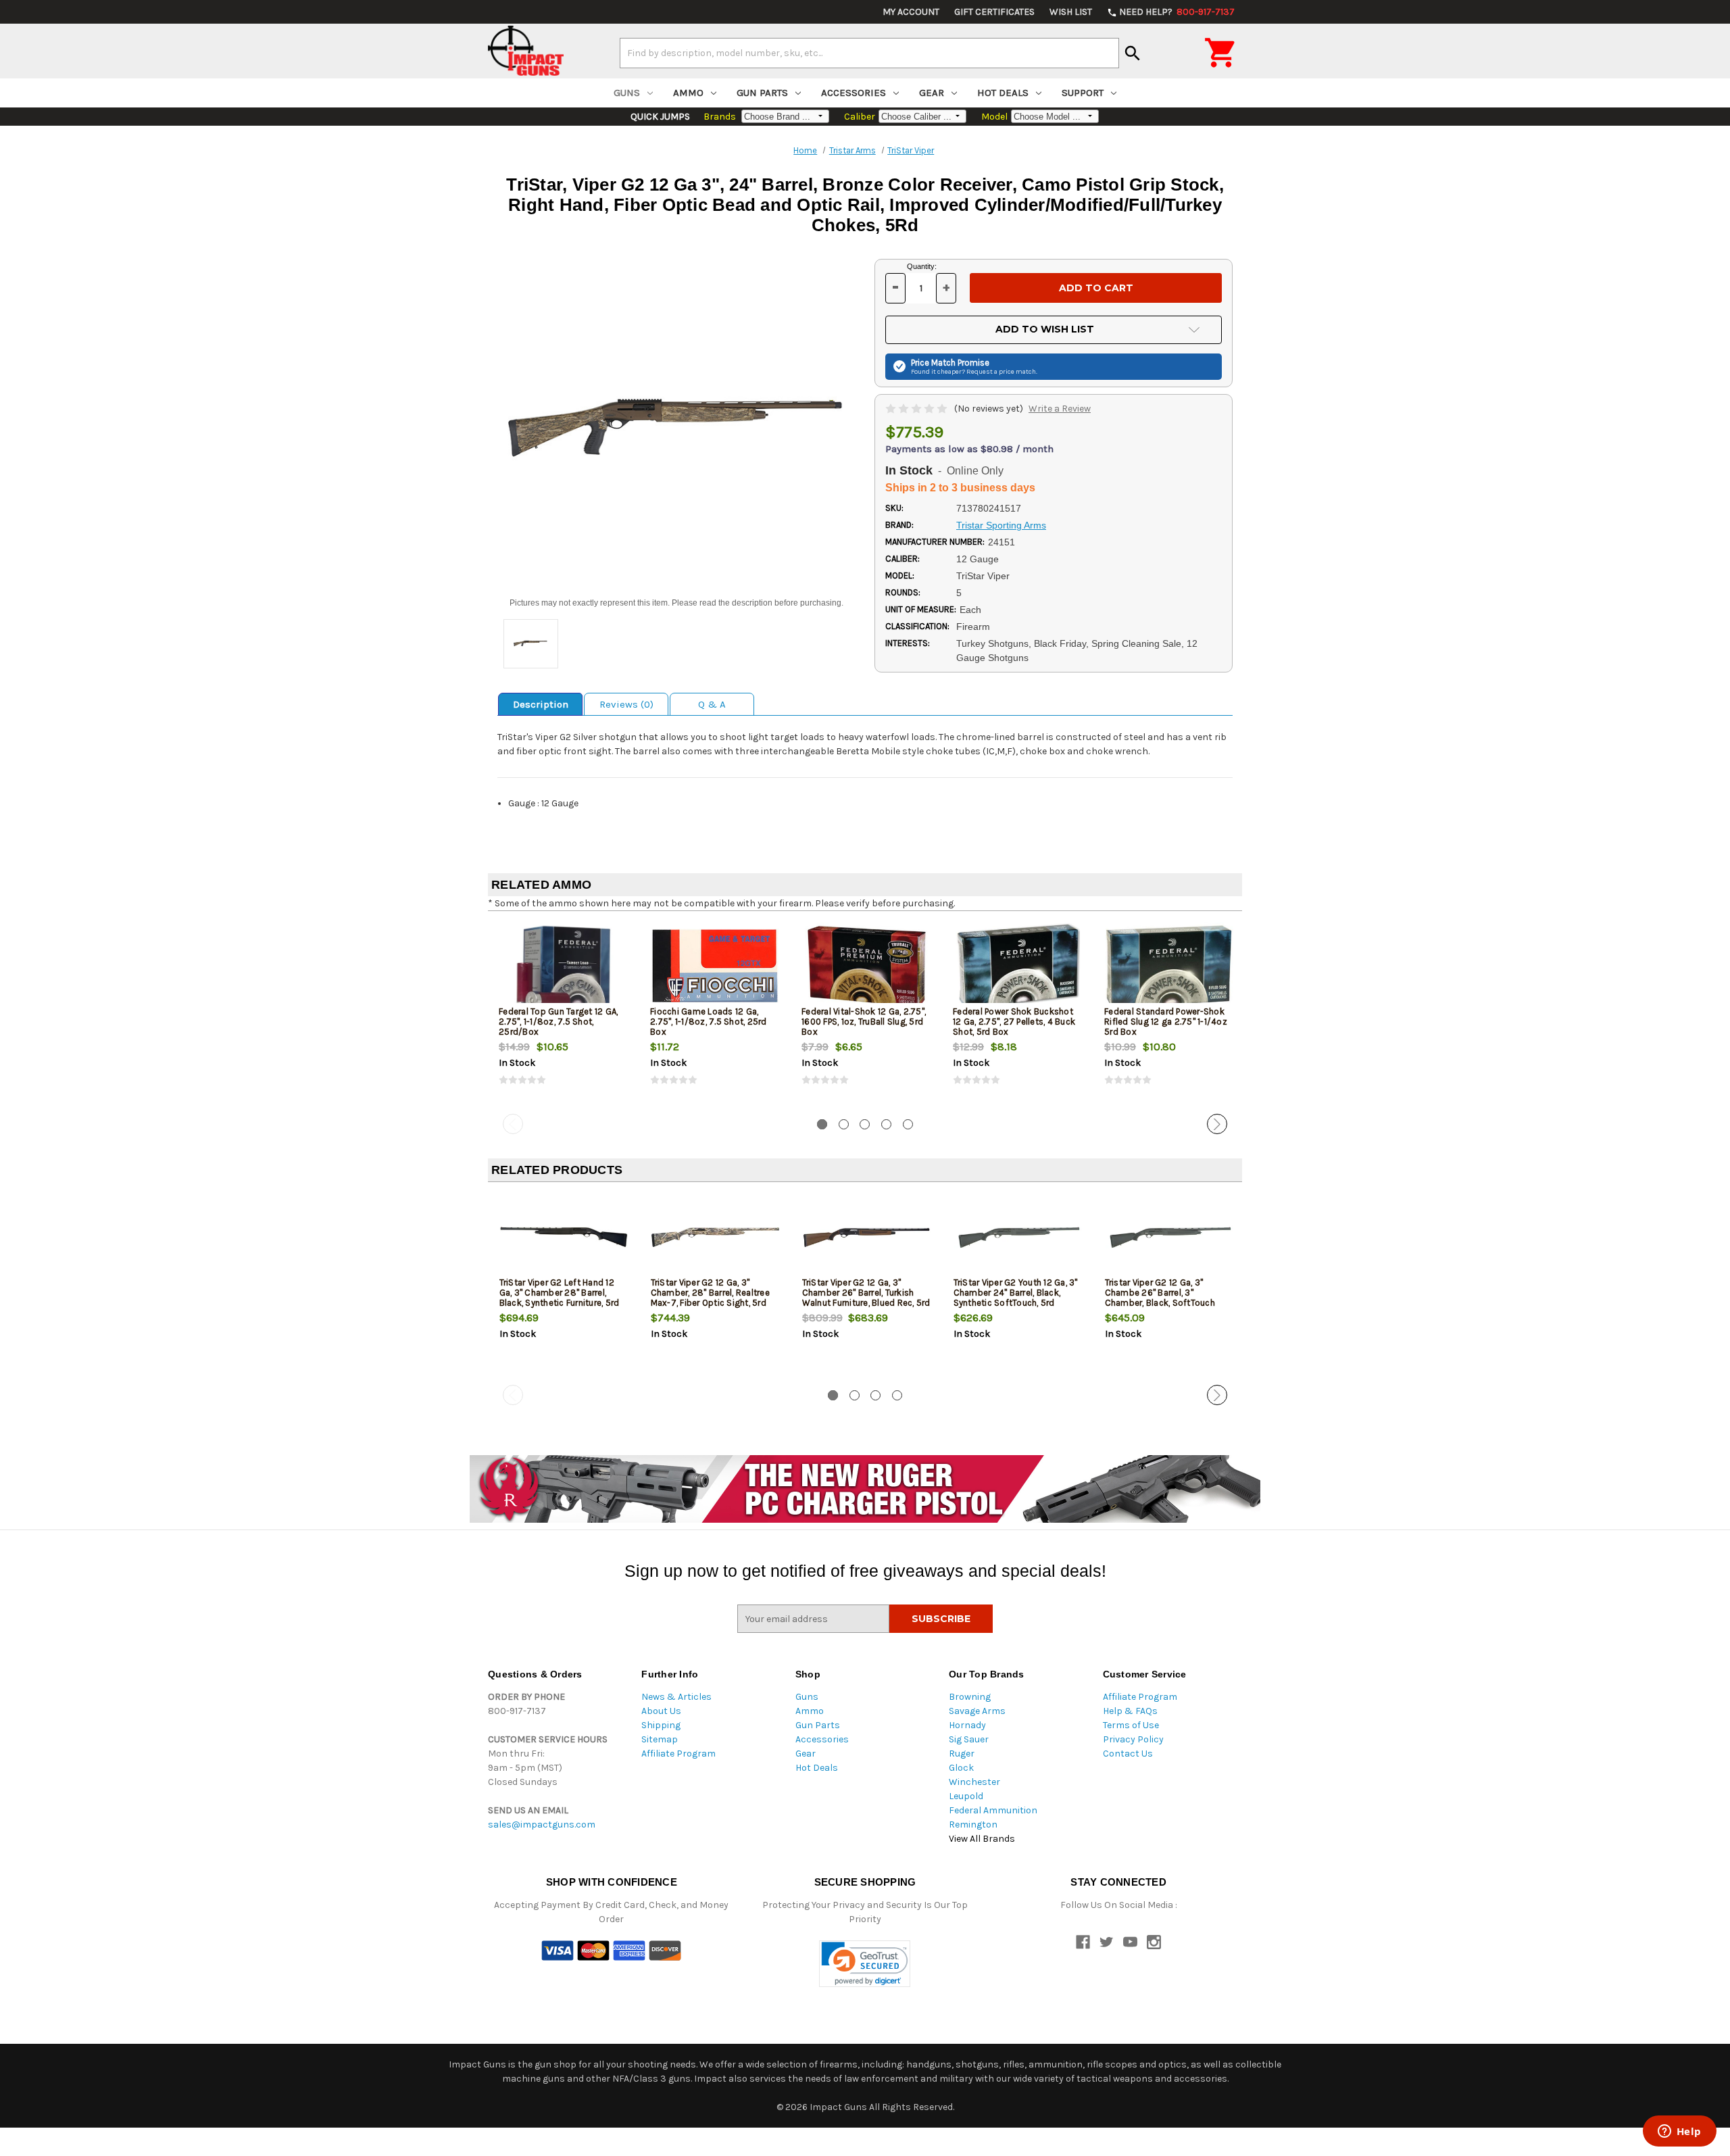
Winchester (974, 1782)
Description (541, 704)
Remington (973, 1824)
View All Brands (982, 1839)
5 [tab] (908, 1124)
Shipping (661, 1725)
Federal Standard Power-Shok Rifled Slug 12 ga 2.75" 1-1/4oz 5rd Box (1166, 1022)
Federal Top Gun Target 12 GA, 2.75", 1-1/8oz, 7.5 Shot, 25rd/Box (558, 1022)
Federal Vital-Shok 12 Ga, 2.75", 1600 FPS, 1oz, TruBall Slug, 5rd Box (864, 1022)
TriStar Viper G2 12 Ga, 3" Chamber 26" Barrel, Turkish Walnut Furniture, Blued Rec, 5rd (866, 1293)
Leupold (966, 1796)
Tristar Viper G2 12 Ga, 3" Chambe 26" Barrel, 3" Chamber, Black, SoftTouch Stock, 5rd (1160, 1298)
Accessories (854, 93)
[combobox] (869, 53)
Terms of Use (1131, 1725)
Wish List (1071, 12)
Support (1083, 93)
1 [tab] (822, 1124)
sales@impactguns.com (542, 1824)
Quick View (564, 966)
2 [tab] (844, 1124)
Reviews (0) (626, 704)
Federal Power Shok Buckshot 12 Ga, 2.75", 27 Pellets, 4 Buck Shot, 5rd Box (1014, 1022)
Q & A (712, 704)
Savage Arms (977, 1711)
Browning (970, 1697)
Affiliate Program (678, 1754)
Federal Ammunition (993, 1810)
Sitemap (660, 1739)
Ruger (962, 1754)
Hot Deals (1003, 93)
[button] (865, 1964)
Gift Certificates (994, 12)
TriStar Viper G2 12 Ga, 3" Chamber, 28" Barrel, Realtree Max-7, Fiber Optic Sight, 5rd (710, 1293)
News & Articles (676, 1697)
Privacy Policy (1133, 1739)
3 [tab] (865, 1124)
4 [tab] (886, 1124)
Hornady (967, 1725)
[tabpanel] (564, 1015)
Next (1217, 1124)
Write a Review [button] (1060, 409)
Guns (627, 93)
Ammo (688, 93)
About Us (661, 1711)
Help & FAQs (1130, 1711)
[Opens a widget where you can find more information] (1679, 2132)
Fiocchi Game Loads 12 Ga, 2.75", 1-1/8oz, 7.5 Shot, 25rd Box (709, 1022)
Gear (932, 93)
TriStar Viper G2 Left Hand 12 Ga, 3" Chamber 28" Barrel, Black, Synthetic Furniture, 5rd (560, 1293)
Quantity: (922, 266)
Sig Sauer (969, 1739)
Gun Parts (762, 93)
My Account (911, 12)
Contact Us (1128, 1754)
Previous (513, 1124)
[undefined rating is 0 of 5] (917, 409)
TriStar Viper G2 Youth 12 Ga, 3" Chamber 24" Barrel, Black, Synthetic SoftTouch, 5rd (1016, 1293)
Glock (961, 1768)
